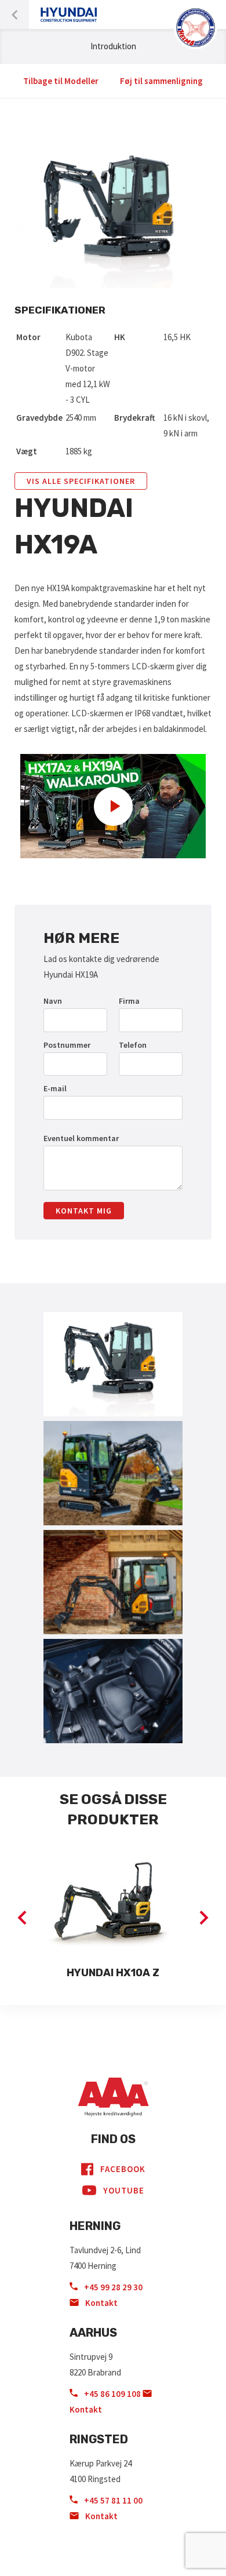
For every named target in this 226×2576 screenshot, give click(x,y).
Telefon (133, 1045)
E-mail (55, 1088)
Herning (95, 2226)
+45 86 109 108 (112, 2394)
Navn (53, 1001)
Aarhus (93, 2333)
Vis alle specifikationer (81, 481)
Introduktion (113, 46)
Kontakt (101, 2303)
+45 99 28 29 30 (112, 2287)
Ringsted (99, 2439)
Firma (129, 1001)
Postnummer (67, 1045)
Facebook (123, 2169)
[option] (113, 1918)
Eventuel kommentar (81, 1138)
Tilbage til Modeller (61, 81)
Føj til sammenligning (161, 81)
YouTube (124, 2190)
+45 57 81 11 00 (112, 2500)
